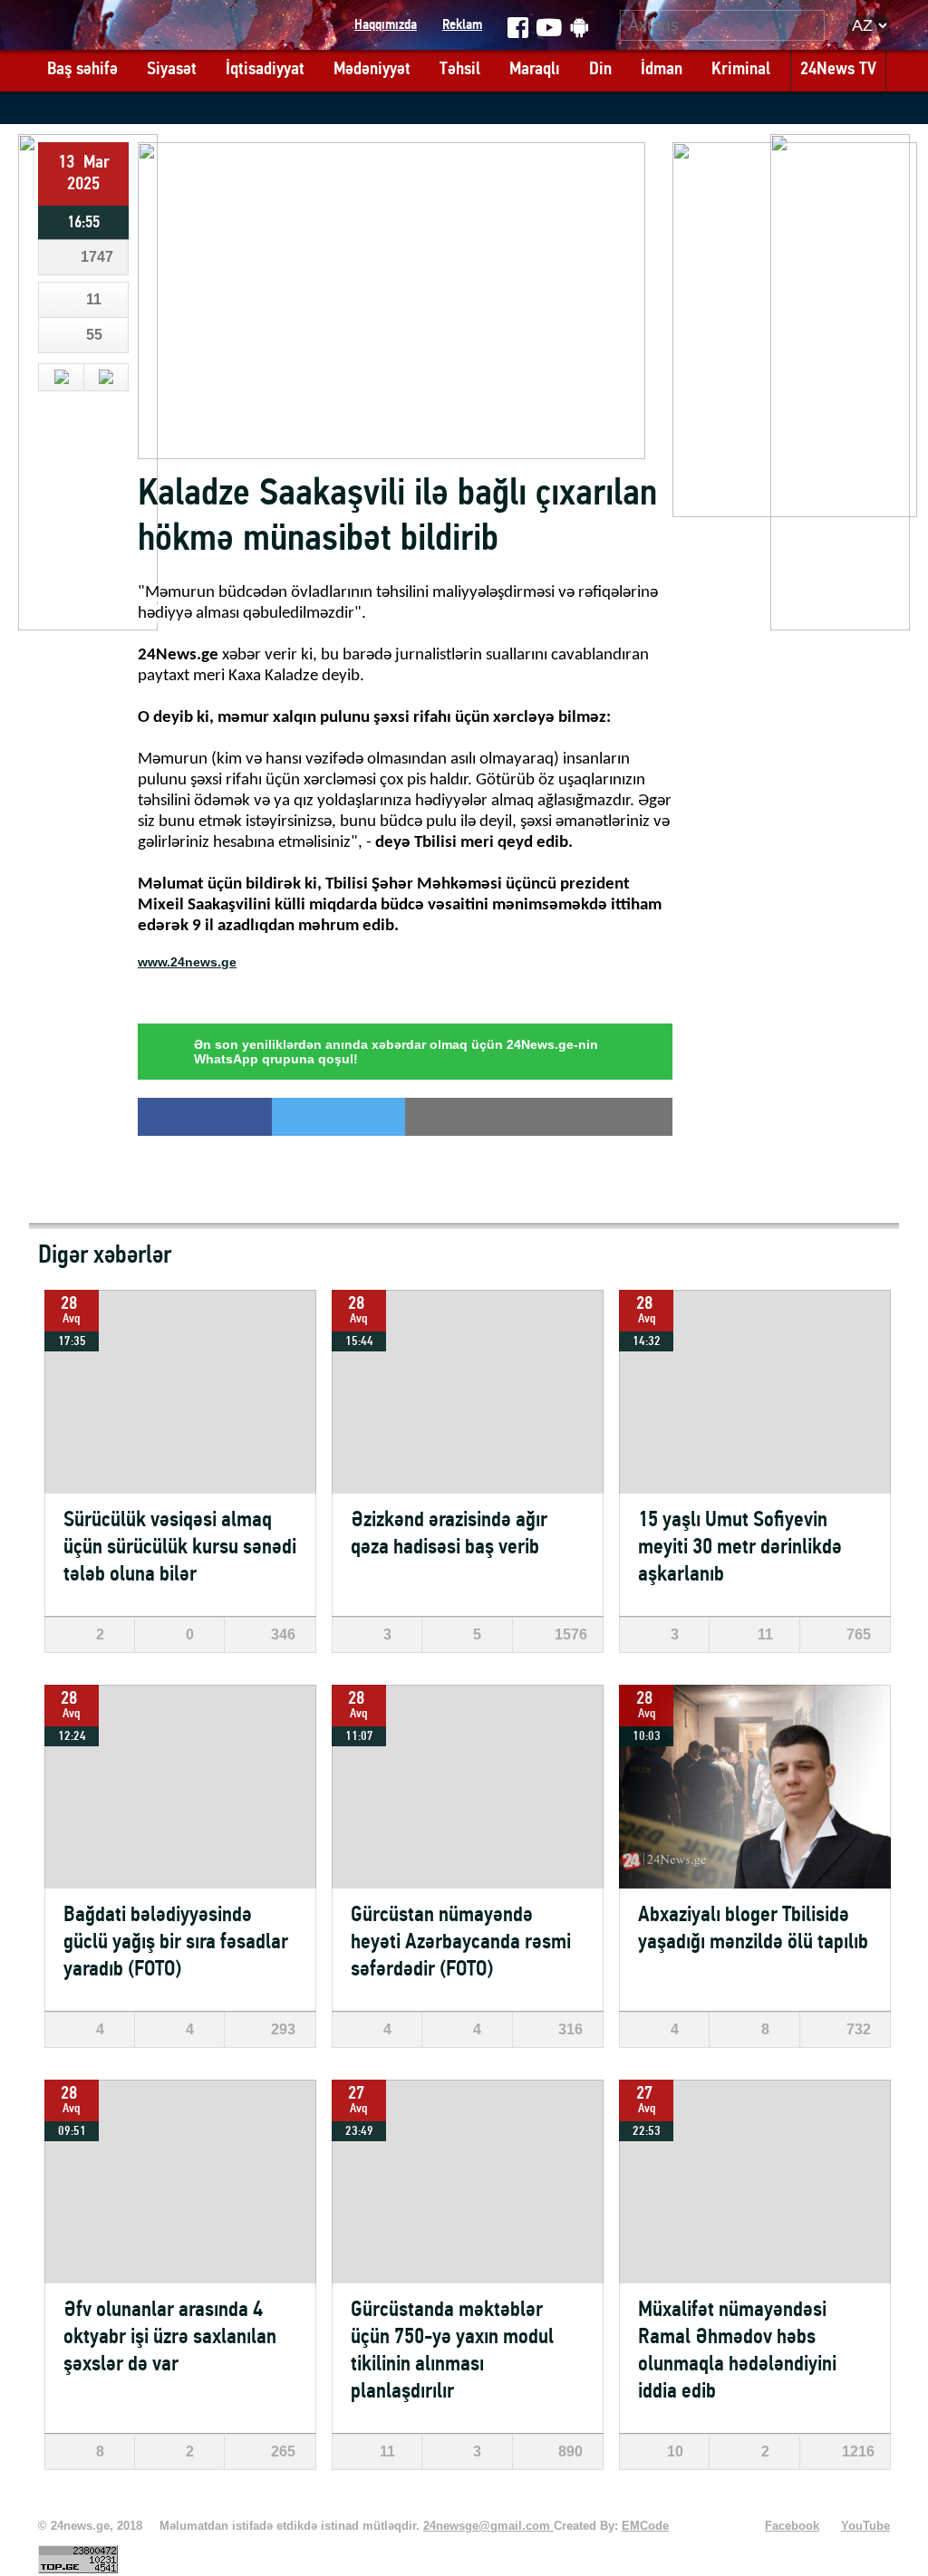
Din (600, 70)
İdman (662, 70)
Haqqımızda (386, 25)
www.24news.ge (187, 962)
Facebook (792, 2526)
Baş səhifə (82, 70)
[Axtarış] (812, 25)
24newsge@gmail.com (488, 2526)
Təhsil (460, 70)
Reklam (462, 25)
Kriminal (741, 70)
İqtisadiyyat (265, 70)
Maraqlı (535, 70)
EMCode (645, 2526)
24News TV (838, 70)
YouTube (865, 2526)
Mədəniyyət (372, 70)
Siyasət (172, 70)
